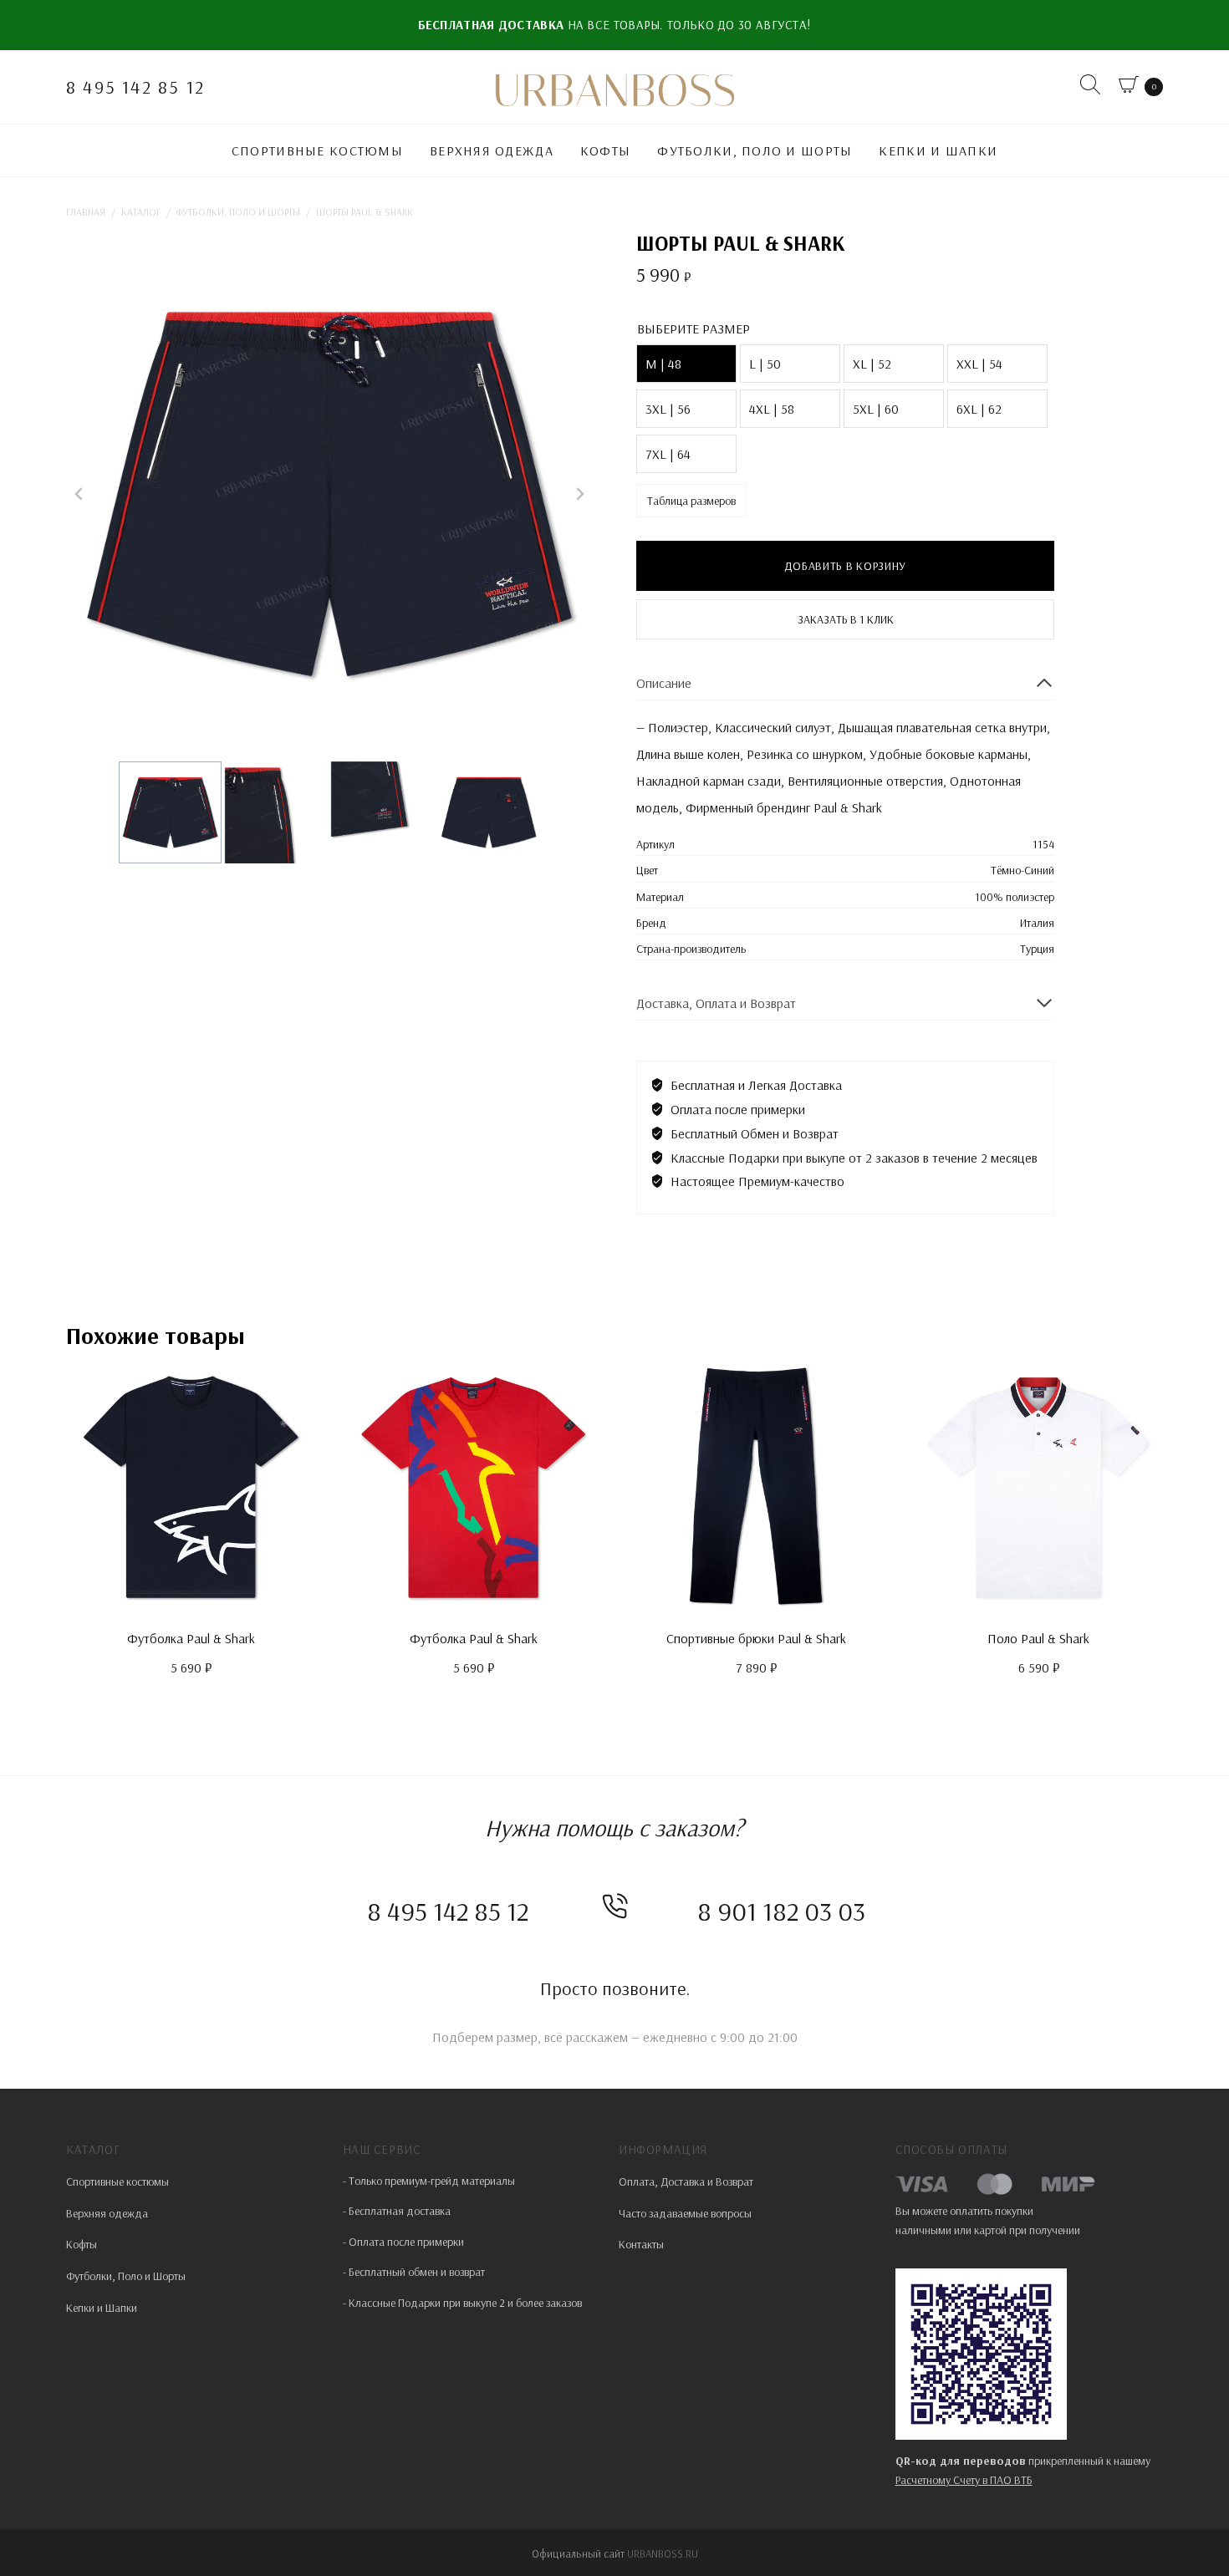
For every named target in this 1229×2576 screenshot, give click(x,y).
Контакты (641, 2244)
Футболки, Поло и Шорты (755, 150)
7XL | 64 (668, 454)
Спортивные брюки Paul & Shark (756, 1638)
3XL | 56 (668, 409)
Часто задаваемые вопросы (685, 2213)
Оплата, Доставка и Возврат (686, 2181)
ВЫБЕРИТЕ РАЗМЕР (694, 328)
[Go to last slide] (79, 494)
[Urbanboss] (614, 90)
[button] (170, 813)
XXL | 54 (979, 364)
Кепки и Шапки (938, 150)
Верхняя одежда (492, 150)
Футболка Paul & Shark (191, 1638)
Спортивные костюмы (317, 150)
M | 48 (663, 364)
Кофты (605, 150)
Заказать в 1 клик (846, 619)
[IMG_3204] (329, 494)
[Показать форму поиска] (1093, 87)
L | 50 (765, 364)
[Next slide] (579, 494)
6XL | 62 (979, 409)
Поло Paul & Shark (1038, 1638)
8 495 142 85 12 (135, 87)
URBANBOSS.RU (663, 2553)
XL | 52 (872, 364)
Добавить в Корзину (845, 566)
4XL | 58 (772, 409)
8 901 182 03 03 (781, 1911)
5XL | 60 (876, 409)
